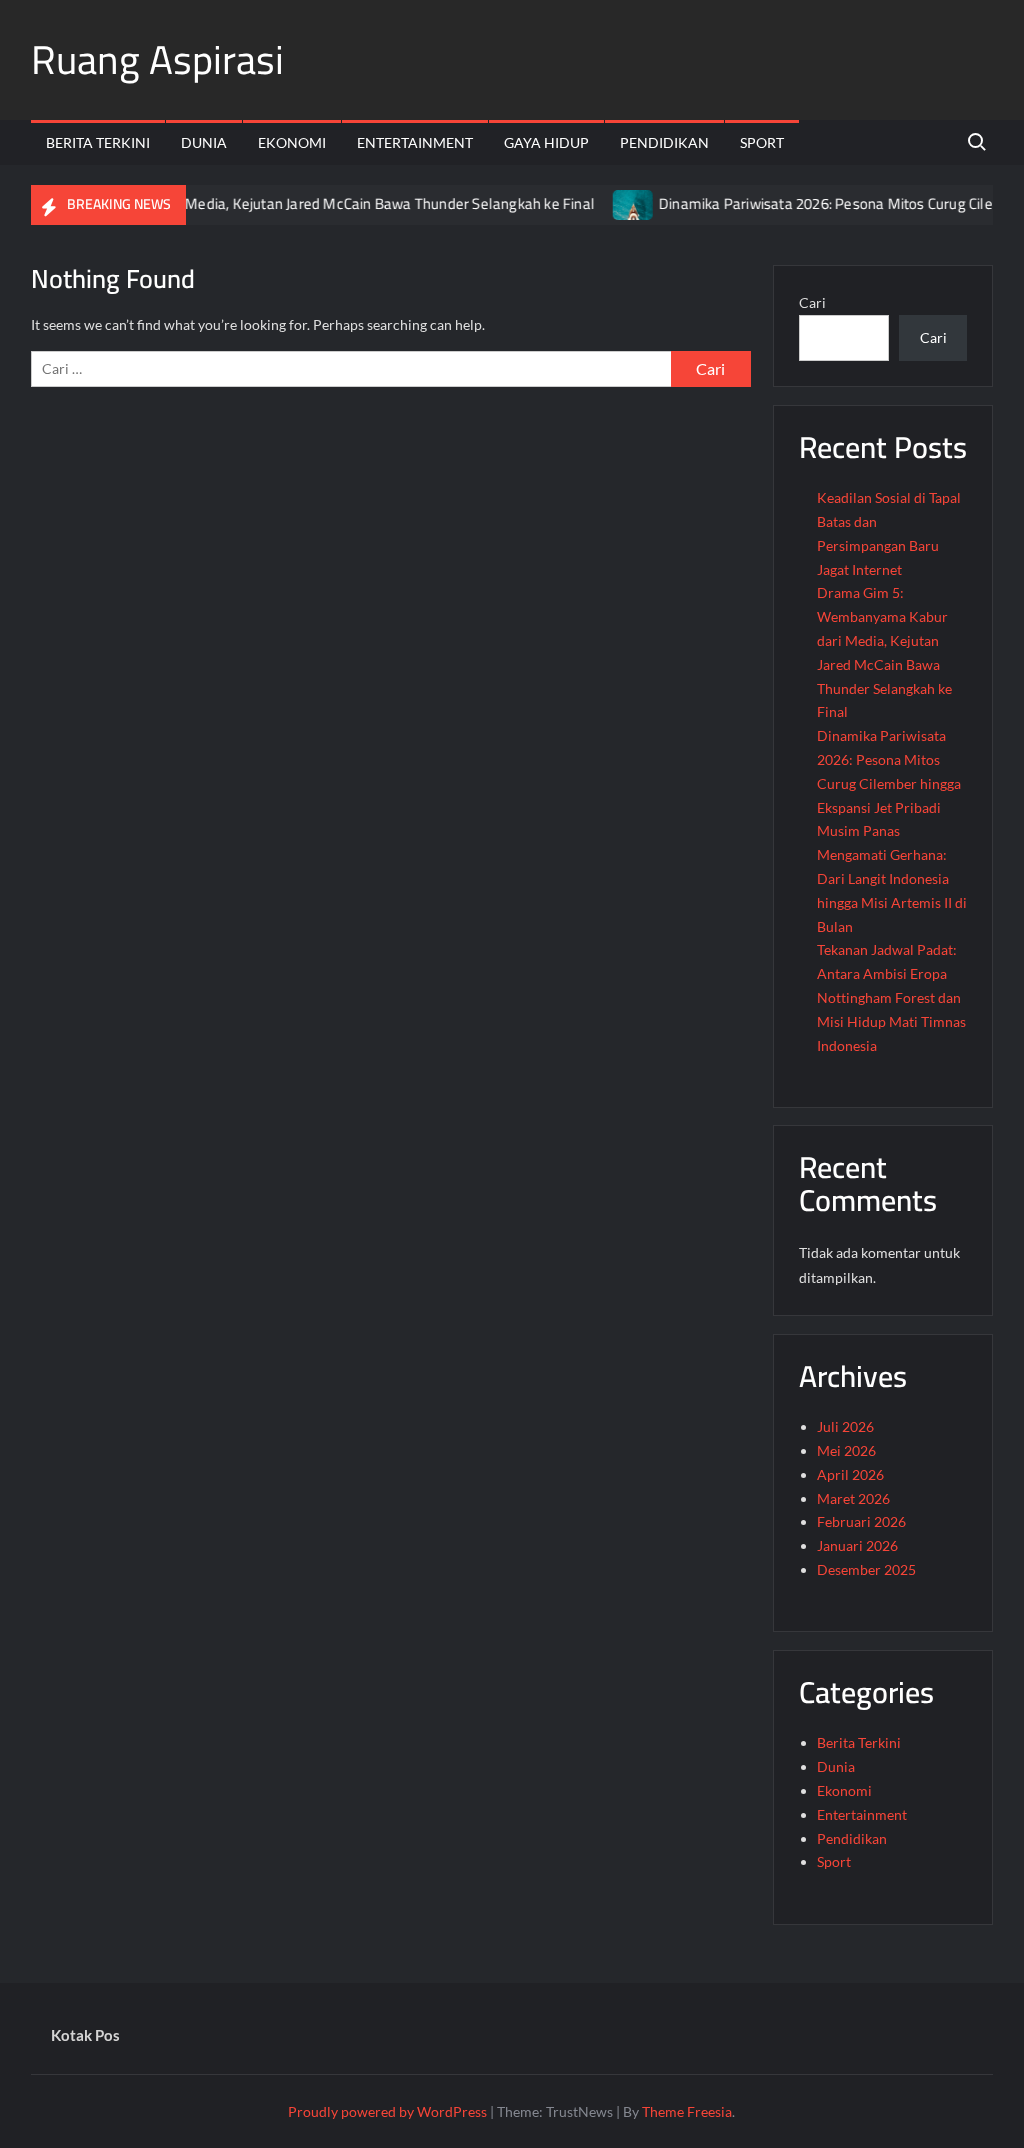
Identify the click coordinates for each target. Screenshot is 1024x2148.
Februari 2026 (861, 1521)
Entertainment (415, 142)
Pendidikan (664, 142)
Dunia (204, 142)
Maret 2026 (853, 1498)
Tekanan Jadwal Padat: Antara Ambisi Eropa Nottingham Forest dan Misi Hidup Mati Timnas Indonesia (891, 997)
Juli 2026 (845, 1426)
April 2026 (850, 1474)
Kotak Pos (85, 2035)
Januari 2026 (857, 1545)
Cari (812, 302)
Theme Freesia (687, 2111)
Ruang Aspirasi (157, 59)
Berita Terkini (98, 142)
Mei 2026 (846, 1450)
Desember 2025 (866, 1569)
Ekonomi (292, 142)
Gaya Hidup (546, 142)
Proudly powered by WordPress (387, 2111)
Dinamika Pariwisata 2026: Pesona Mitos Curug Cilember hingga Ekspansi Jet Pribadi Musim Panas (889, 783)
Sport (762, 142)
